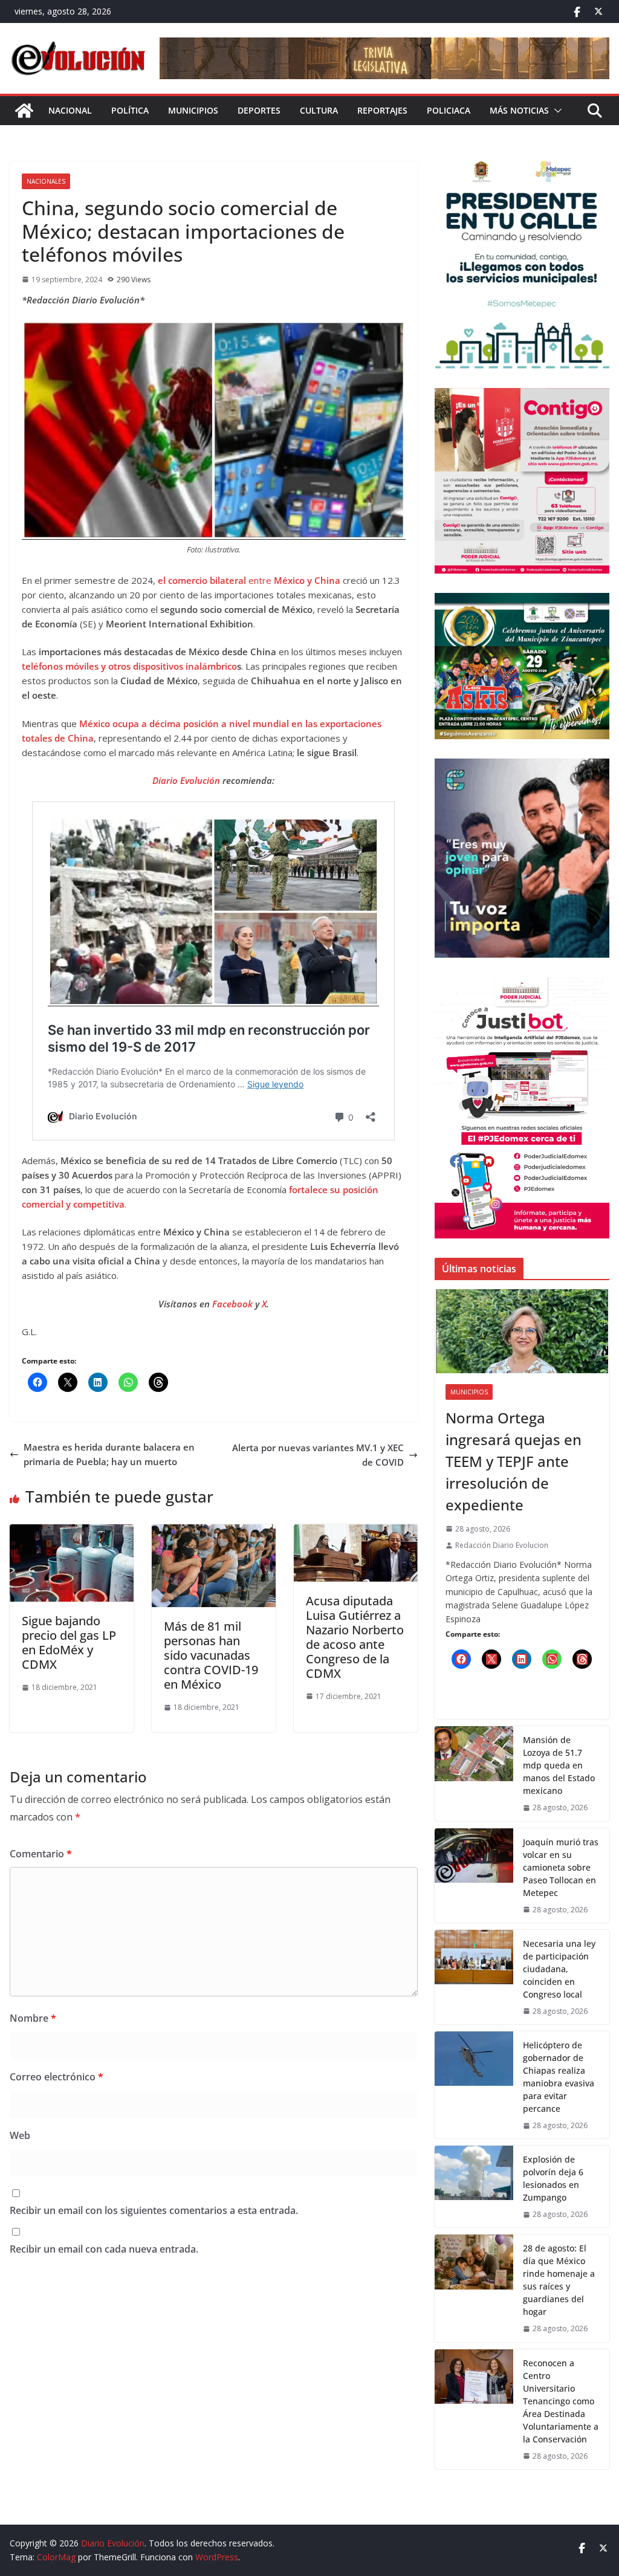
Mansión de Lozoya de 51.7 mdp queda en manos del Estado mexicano (559, 1765)
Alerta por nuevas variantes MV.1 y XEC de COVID (318, 1455)
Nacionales (46, 181)
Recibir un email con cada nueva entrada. (104, 2249)
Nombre (33, 2018)
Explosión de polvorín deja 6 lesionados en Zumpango (553, 2178)
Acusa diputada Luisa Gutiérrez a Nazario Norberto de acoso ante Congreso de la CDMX (355, 1637)
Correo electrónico (57, 2077)
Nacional (70, 110)
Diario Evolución (186, 780)
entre (249, 580)
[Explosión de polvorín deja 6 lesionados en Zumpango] (474, 2186)
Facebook (234, 1304)
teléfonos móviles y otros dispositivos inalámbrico (129, 666)
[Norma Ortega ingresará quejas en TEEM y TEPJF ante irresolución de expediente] (522, 1331)
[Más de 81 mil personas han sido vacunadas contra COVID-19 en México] (214, 1532)
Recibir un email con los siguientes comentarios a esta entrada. (154, 2210)
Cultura (319, 110)
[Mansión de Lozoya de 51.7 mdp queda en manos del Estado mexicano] (474, 1773)
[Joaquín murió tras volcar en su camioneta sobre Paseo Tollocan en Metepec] (474, 1875)
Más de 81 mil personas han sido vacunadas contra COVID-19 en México (211, 1655)
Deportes (259, 110)
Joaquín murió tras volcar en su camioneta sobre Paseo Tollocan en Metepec (561, 1867)
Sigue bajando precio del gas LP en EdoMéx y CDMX (69, 1642)
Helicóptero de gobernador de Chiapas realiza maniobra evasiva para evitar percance (559, 2077)
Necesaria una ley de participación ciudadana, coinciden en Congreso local (559, 1969)
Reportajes (382, 110)
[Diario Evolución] (24, 111)
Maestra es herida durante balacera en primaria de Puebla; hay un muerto (109, 1454)
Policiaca (449, 110)
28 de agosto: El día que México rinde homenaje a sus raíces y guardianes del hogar (559, 2280)
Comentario (41, 1854)
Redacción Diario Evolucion (502, 1545)
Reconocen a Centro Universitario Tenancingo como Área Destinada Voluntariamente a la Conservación (561, 2401)
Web (20, 2135)
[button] (556, 111)
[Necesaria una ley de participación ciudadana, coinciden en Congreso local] (474, 1977)
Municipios (193, 110)
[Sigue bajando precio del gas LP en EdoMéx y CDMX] (72, 1532)
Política (130, 110)
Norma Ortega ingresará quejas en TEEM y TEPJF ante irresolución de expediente (514, 1461)
